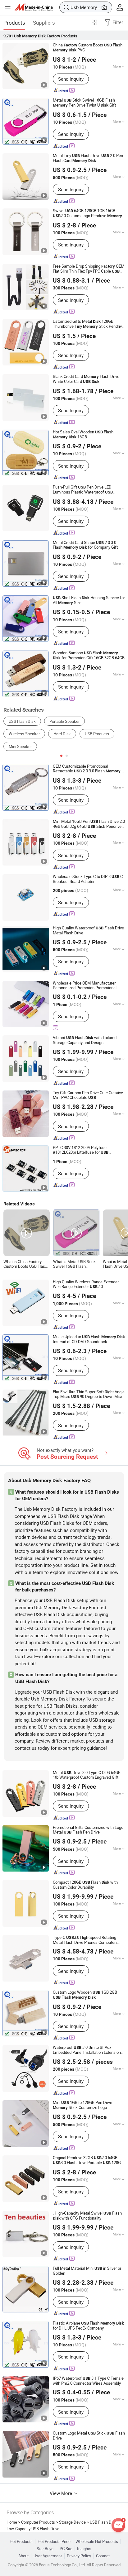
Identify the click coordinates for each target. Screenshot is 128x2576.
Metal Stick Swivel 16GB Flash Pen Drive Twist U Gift (84, 103)
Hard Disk (62, 734)
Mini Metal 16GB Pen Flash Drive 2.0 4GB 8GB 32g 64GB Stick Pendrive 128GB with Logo (89, 824)
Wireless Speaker (24, 734)
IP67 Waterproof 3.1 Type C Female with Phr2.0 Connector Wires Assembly (88, 2381)
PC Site (66, 2549)
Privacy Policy (79, 2556)
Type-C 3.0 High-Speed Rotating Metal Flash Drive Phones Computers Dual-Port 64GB (85, 1940)
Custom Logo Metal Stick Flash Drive (89, 2436)
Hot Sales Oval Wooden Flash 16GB (83, 435)
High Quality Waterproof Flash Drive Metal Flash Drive (88, 930)
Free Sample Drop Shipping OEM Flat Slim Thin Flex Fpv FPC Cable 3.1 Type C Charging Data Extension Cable (89, 269)
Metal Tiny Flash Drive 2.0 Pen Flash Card (88, 158)
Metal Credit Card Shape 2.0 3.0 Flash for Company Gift (85, 545)
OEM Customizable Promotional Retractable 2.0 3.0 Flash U (88, 769)
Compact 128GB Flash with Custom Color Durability (85, 1885)
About (23, 2556)
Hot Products (21, 2542)
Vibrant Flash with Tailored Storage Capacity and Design (85, 1040)
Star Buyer (46, 2549)
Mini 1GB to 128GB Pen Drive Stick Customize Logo (82, 2105)
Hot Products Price (54, 2542)
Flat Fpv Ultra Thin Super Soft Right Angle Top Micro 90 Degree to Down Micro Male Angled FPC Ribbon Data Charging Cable (89, 1394)
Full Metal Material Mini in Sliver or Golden (87, 2271)
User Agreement (48, 2556)
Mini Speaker (20, 747)
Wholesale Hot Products (97, 2542)
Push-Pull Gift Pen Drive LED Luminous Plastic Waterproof (83, 490)
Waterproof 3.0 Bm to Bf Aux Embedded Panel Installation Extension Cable (87, 2050)
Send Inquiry (71, 79)
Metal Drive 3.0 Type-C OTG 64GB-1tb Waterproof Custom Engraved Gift (87, 1775)
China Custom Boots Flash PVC (88, 48)
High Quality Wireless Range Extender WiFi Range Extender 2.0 (86, 1284)
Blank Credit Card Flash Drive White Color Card (86, 379)
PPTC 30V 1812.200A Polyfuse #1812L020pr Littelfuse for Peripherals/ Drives (81, 1150)
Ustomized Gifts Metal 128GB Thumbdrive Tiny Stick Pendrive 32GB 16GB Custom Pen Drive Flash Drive (89, 324)
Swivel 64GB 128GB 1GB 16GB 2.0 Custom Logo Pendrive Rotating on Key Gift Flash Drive (89, 213)
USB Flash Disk (22, 721)
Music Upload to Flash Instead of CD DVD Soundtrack (89, 1339)
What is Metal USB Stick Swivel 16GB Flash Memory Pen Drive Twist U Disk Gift (76, 1264)
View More (62, 2493)
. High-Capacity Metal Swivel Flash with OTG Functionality (87, 2216)
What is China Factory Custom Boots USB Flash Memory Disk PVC (25, 1264)
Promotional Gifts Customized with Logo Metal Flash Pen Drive (88, 1830)
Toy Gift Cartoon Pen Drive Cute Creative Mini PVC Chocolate (88, 1095)
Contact (103, 2556)
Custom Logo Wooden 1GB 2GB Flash (85, 1995)
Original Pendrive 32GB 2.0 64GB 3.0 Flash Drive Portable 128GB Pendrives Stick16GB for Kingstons (88, 2160)
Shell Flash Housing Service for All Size (89, 600)
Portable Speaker (64, 721)
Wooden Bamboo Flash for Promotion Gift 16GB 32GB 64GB (89, 656)
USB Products (97, 734)
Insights (84, 2549)
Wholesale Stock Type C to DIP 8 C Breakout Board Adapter (88, 879)
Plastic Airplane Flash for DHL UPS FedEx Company (88, 2326)
